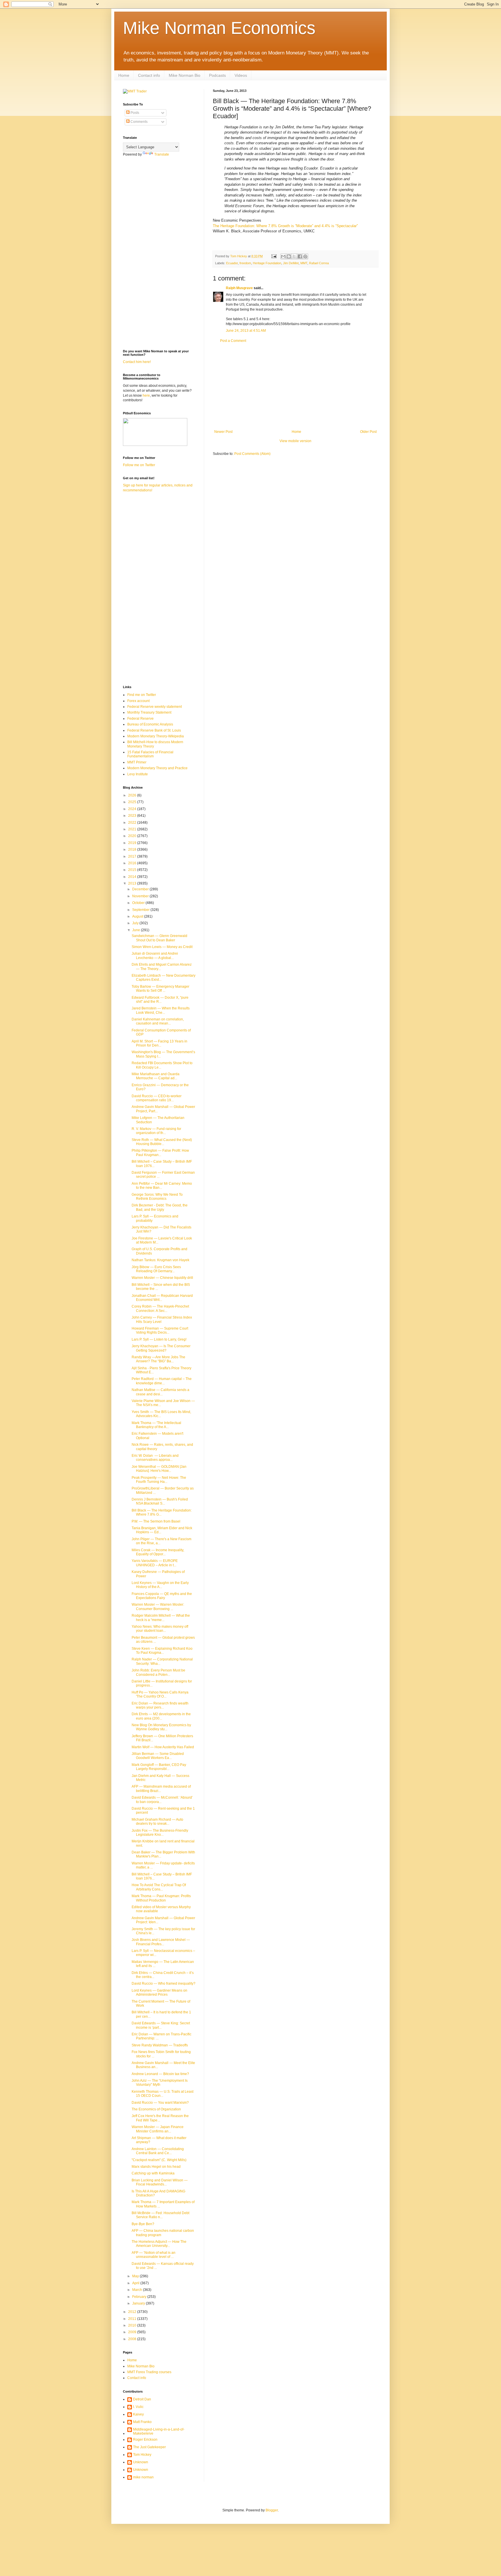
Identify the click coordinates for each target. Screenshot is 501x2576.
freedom (245, 263)
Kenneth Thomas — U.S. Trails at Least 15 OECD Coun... (163, 2094)
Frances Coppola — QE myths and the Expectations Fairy (162, 1596)
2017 (133, 856)
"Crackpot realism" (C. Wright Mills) (159, 2160)
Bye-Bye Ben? (143, 2224)
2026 (133, 795)
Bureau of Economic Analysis (150, 724)
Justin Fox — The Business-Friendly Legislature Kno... (160, 1833)
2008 (133, 2339)
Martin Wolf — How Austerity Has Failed (163, 1747)
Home (124, 75)
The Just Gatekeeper (149, 2447)
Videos (241, 75)
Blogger (272, 2510)
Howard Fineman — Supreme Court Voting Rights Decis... (160, 1330)
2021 (133, 829)
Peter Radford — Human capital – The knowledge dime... (162, 1381)
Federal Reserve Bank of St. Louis (154, 730)
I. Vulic (138, 2407)
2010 (133, 2325)
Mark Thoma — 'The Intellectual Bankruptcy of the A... (156, 1425)
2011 (133, 2319)
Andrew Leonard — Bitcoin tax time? (160, 2074)
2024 (133, 809)
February (140, 2297)
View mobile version (295, 441)
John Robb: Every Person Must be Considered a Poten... (158, 1672)
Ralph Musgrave (239, 288)
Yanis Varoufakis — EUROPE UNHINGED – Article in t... (155, 1563)
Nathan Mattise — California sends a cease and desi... (160, 1392)
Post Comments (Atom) (252, 454)
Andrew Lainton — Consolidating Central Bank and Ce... (158, 2151)
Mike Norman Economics (219, 28)
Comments (139, 122)
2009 (133, 2332)
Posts (134, 113)
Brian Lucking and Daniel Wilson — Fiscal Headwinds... (160, 2182)
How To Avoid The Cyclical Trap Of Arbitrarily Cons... (159, 1887)
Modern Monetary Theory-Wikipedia (156, 736)
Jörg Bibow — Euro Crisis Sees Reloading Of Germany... (156, 1269)
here (146, 395)
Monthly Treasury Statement (149, 712)
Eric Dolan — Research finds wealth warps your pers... (160, 1705)
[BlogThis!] (289, 256)
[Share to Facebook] (300, 256)
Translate (162, 154)
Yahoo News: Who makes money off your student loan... (160, 1629)
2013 (133, 883)
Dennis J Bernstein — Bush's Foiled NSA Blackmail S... (160, 1501)
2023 (133, 816)
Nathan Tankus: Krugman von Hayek (160, 1260)
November (141, 896)
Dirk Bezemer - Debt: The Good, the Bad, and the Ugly (160, 1207)
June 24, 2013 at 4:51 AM (246, 331)
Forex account (138, 701)
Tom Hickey (142, 2455)
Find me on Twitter (142, 695)
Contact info (149, 75)
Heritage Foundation (267, 263)
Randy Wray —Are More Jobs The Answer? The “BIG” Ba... (158, 1359)
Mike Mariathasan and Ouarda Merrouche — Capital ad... (156, 1076)
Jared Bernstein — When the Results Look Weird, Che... (161, 1010)
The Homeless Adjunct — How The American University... (159, 2244)
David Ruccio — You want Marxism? (160, 2103)
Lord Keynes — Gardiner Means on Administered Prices (159, 1992)
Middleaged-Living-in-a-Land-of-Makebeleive (159, 2431)
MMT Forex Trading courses (149, 2372)
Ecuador (232, 263)
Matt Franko (142, 2422)
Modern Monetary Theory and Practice (157, 768)
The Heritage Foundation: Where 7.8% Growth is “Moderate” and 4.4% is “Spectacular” (285, 226)
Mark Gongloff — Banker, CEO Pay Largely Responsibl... (159, 1767)
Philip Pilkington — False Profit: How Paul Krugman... (160, 1153)
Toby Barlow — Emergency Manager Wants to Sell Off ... (160, 989)
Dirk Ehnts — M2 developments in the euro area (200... (161, 1716)
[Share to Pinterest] (305, 256)
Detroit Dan (142, 2399)
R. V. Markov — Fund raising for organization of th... (156, 1131)
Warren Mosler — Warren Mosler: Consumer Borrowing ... (158, 1607)
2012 (133, 2312)
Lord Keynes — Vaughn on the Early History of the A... (160, 1585)
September (141, 910)
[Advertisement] (295, 386)
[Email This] (283, 256)
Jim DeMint (291, 263)
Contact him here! (137, 362)
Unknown (141, 2462)
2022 (133, 823)
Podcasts (217, 75)
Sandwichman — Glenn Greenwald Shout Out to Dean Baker (159, 938)
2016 (133, 863)
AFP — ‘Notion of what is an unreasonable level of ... (154, 2255)
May (136, 2276)
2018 (133, 849)
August (138, 916)
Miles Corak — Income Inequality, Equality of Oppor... (158, 1552)
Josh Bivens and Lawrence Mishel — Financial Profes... (161, 1942)
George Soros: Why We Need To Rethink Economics (157, 1197)
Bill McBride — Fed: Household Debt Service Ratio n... (160, 2215)
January (139, 2303)
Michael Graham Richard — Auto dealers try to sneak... (157, 1822)
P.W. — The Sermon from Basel (156, 1521)
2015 (133, 870)
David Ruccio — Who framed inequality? (164, 1983)
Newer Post (223, 432)
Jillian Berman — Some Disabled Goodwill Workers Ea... (158, 1756)
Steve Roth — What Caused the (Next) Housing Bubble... (162, 1142)
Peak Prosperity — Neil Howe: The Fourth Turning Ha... (159, 1480)
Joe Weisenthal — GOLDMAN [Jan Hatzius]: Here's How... (159, 1469)
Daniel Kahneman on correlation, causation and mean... (158, 1021)
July (136, 923)
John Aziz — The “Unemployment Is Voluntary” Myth (160, 2083)
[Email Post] (274, 256)
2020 (133, 836)
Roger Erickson (145, 2440)
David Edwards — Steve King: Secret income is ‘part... (161, 2025)
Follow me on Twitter (139, 465)
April (136, 2283)
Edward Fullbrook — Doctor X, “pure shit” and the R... (160, 1000)
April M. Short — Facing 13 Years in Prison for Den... (159, 1043)
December (141, 889)
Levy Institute (138, 774)
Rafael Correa (319, 263)
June (137, 930)
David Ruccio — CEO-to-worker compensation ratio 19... (157, 1098)
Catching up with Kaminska (153, 2173)
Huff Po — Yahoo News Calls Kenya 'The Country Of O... (160, 1694)
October (139, 903)
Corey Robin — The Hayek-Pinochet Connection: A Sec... (160, 1308)
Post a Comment (233, 341)
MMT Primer (137, 762)
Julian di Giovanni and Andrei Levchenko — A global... (155, 956)
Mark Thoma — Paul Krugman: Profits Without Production (161, 1898)
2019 (133, 843)
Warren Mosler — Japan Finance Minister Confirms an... (158, 2129)
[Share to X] (294, 256)
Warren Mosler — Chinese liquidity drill (162, 1278)
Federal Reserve (140, 719)
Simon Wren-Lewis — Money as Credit (162, 947)
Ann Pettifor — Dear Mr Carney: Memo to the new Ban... (162, 1186)
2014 (133, 877)
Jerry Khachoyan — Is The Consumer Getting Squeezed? (161, 1348)
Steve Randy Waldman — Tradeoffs (160, 2045)
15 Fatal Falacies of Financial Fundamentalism (150, 754)
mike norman (143, 2477)
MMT (304, 263)
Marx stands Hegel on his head (156, 2167)
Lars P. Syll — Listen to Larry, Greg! (159, 1339)
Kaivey (138, 2414)
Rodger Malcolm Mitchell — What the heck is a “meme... (161, 1618)
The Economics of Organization (156, 2109)
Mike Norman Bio (185, 75)
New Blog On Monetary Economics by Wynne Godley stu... (161, 1727)
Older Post (368, 432)
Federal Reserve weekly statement (155, 707)
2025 (133, 802)
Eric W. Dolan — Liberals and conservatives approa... (155, 1458)
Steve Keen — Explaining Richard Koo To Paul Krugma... (162, 1651)
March (138, 2290)
